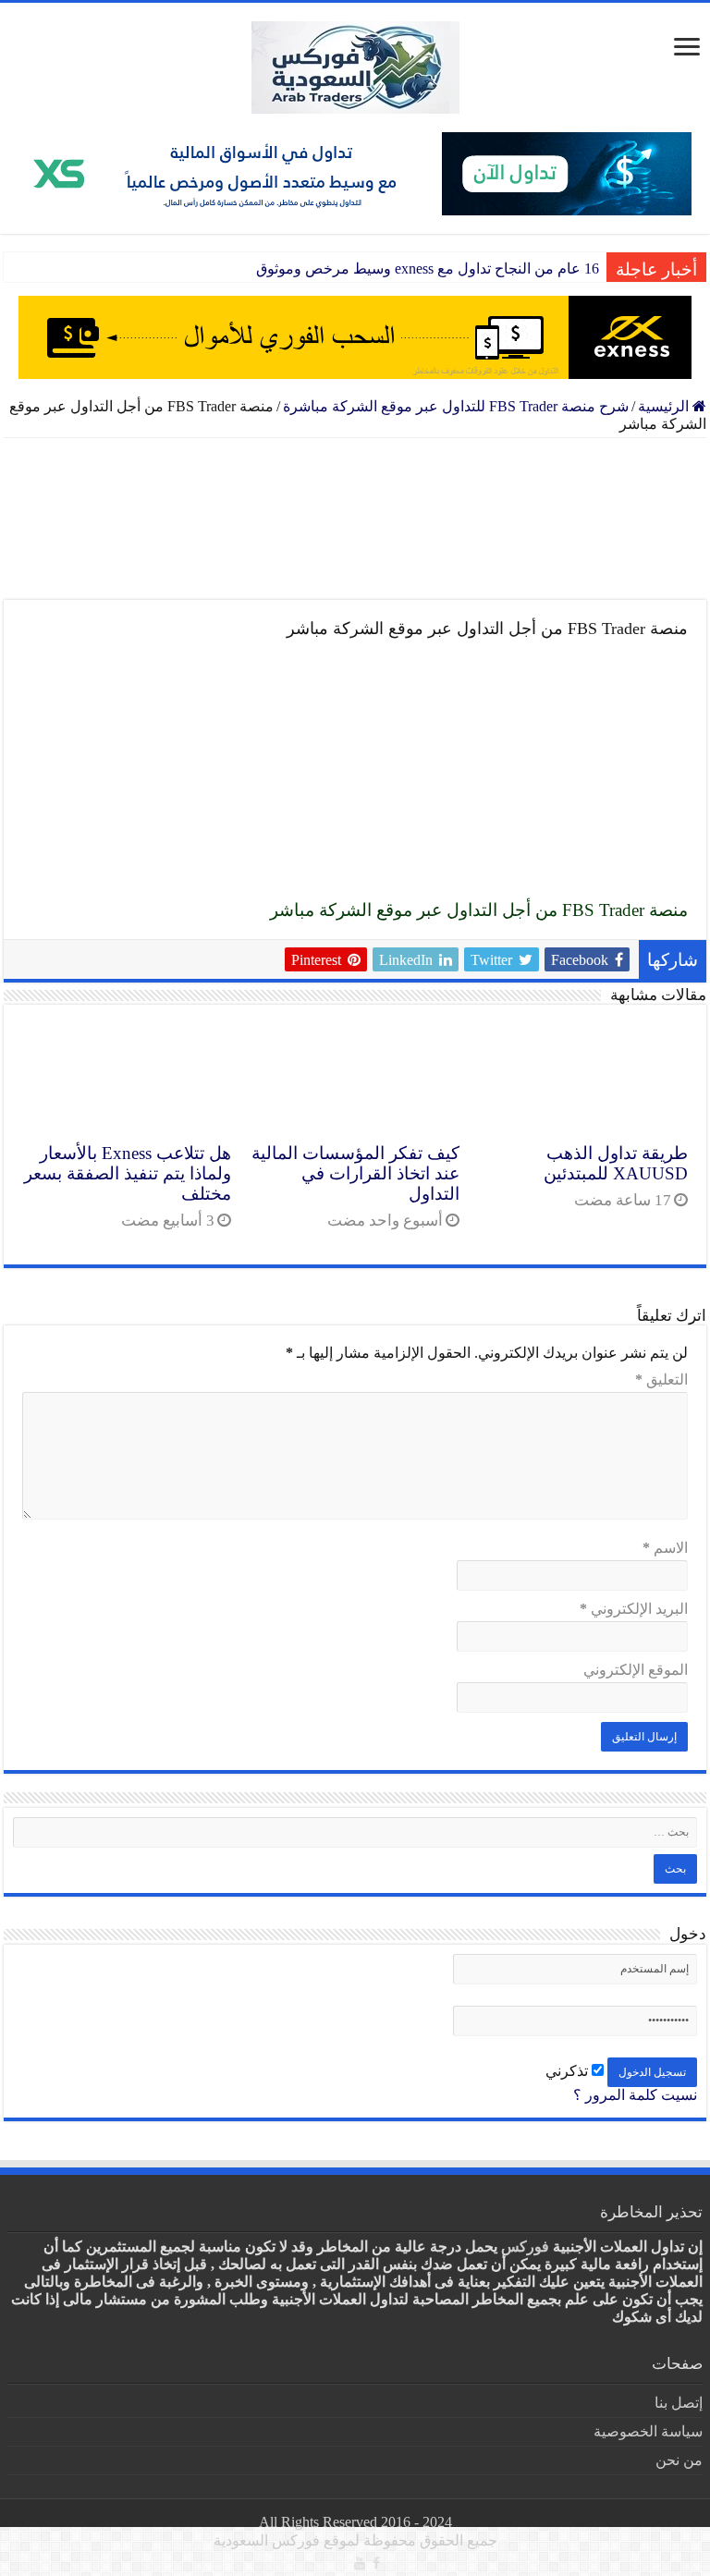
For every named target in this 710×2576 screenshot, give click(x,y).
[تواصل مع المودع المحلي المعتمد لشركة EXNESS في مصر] (355, 519)
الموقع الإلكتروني (636, 1670)
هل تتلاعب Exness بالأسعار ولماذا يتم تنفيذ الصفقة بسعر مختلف (128, 1173)
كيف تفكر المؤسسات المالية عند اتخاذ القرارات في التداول (355, 1173)
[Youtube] (360, 2563)
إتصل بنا (679, 2403)
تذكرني (569, 2071)
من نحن (679, 2460)
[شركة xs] (355, 174)
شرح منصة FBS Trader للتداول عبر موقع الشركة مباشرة (456, 406)
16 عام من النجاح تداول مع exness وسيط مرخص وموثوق (428, 269)
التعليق (661, 1380)
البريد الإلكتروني (634, 1609)
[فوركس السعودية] (355, 67)
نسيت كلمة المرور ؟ (635, 2095)
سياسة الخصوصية (648, 2431)
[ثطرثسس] (355, 337)
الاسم (665, 1548)
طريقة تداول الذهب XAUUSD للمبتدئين (616, 1163)
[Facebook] (376, 2563)
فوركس (525, 2246)
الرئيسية (665, 406)
